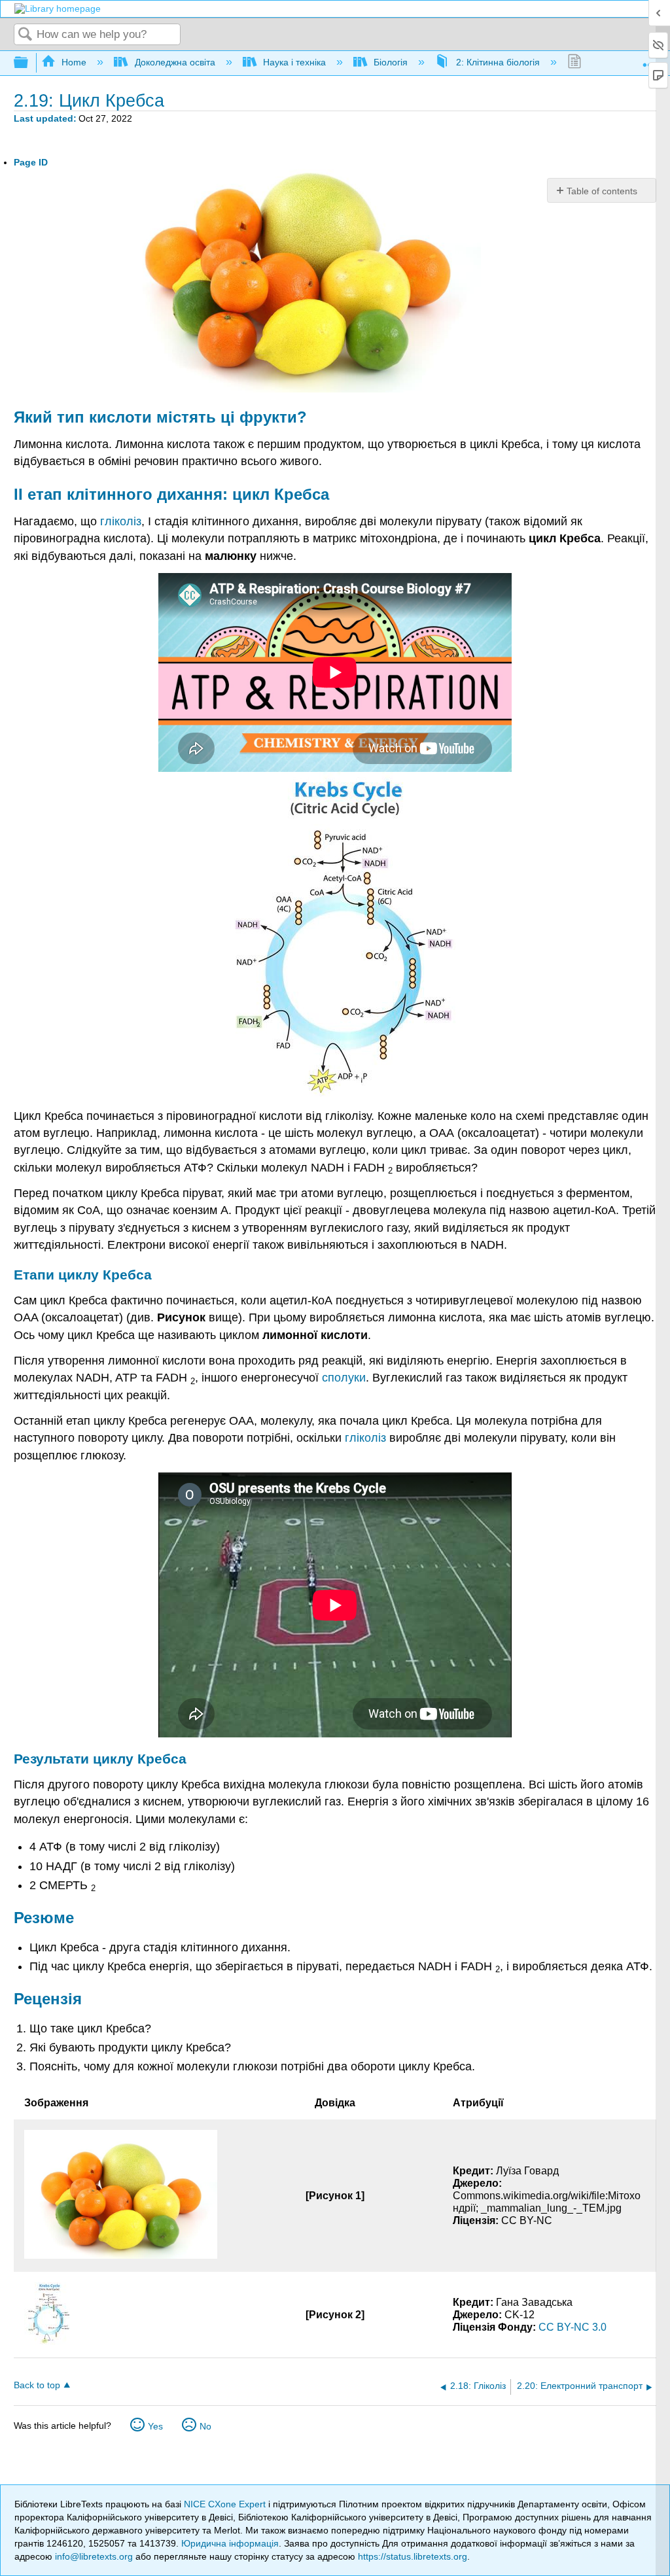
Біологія (391, 62)
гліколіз (121, 521)
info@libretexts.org (94, 2556)
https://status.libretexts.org (413, 2556)
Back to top (37, 2385)
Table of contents (602, 191)
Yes (155, 2426)
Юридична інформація (230, 2543)
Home (74, 62)
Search (26, 35)
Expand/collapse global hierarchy (29, 63)
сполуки (344, 1378)
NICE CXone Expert (226, 2504)
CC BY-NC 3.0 (573, 2327)
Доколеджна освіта (175, 62)
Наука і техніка (294, 62)
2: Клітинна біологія (498, 62)
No (205, 2426)
